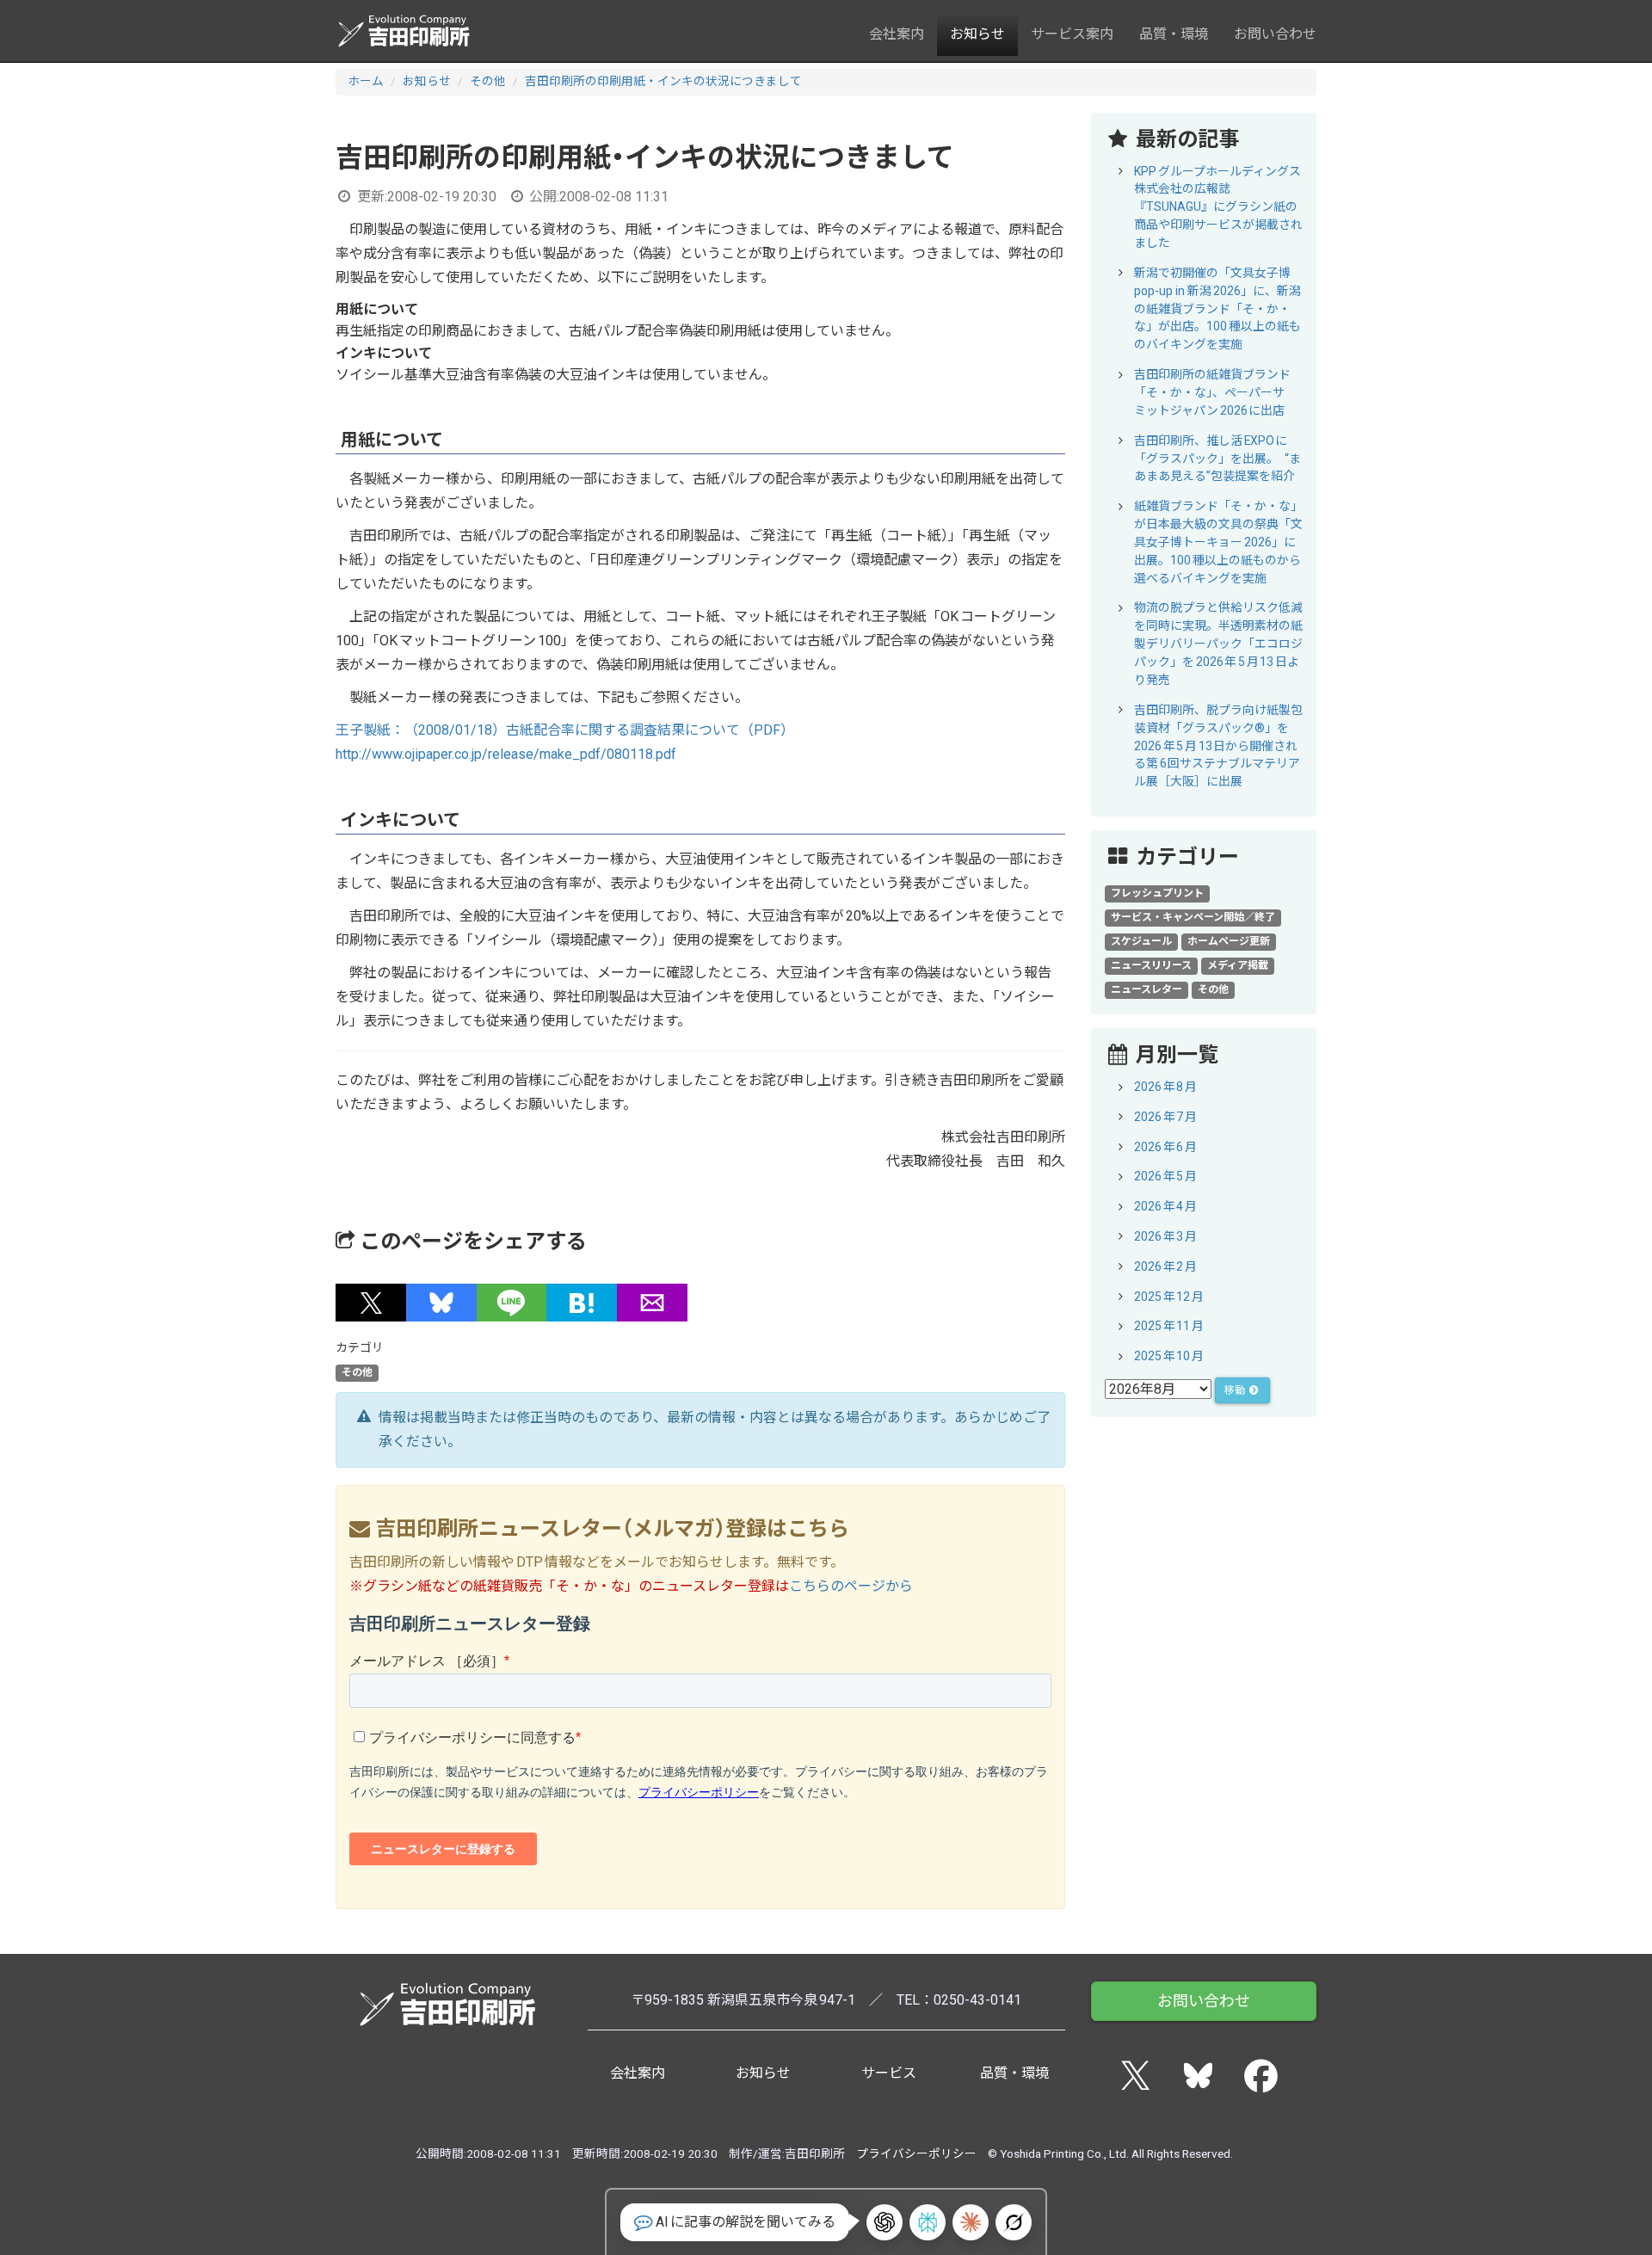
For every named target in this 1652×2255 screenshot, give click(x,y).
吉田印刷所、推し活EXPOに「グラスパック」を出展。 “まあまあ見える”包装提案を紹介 (1217, 459)
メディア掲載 (1238, 965)
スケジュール (1141, 941)
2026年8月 (1165, 1087)
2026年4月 (1165, 1206)
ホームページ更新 (1229, 941)
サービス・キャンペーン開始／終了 (1193, 917)
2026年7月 (1165, 1117)
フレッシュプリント (1157, 893)
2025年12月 (1169, 1297)
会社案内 (897, 34)
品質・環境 (1174, 34)
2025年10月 (1169, 1356)
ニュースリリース (1151, 965)
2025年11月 (1169, 1326)
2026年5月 (1165, 1176)
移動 (1236, 1390)
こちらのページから (851, 1586)
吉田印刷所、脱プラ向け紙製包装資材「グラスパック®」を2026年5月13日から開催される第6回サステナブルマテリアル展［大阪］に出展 (1218, 746)
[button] (371, 1303)
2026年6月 (1165, 1147)
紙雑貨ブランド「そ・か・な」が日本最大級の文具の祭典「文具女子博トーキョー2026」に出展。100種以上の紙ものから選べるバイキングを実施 (1218, 542)
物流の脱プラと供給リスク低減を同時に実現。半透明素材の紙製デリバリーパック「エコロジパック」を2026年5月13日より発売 (1218, 644)
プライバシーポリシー (916, 2153)
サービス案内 (1072, 34)
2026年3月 (1165, 1236)
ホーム (366, 81)
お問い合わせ (1275, 34)
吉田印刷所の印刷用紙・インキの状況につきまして (663, 81)
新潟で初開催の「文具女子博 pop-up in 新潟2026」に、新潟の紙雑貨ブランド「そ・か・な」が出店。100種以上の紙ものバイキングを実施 (1217, 309)
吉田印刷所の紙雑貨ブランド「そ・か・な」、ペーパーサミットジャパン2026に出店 (1212, 392)
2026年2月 (1165, 1266)
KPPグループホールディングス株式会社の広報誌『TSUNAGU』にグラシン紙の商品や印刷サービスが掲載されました (1218, 207)
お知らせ (977, 34)
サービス (889, 2073)
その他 (488, 81)
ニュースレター (1147, 989)
